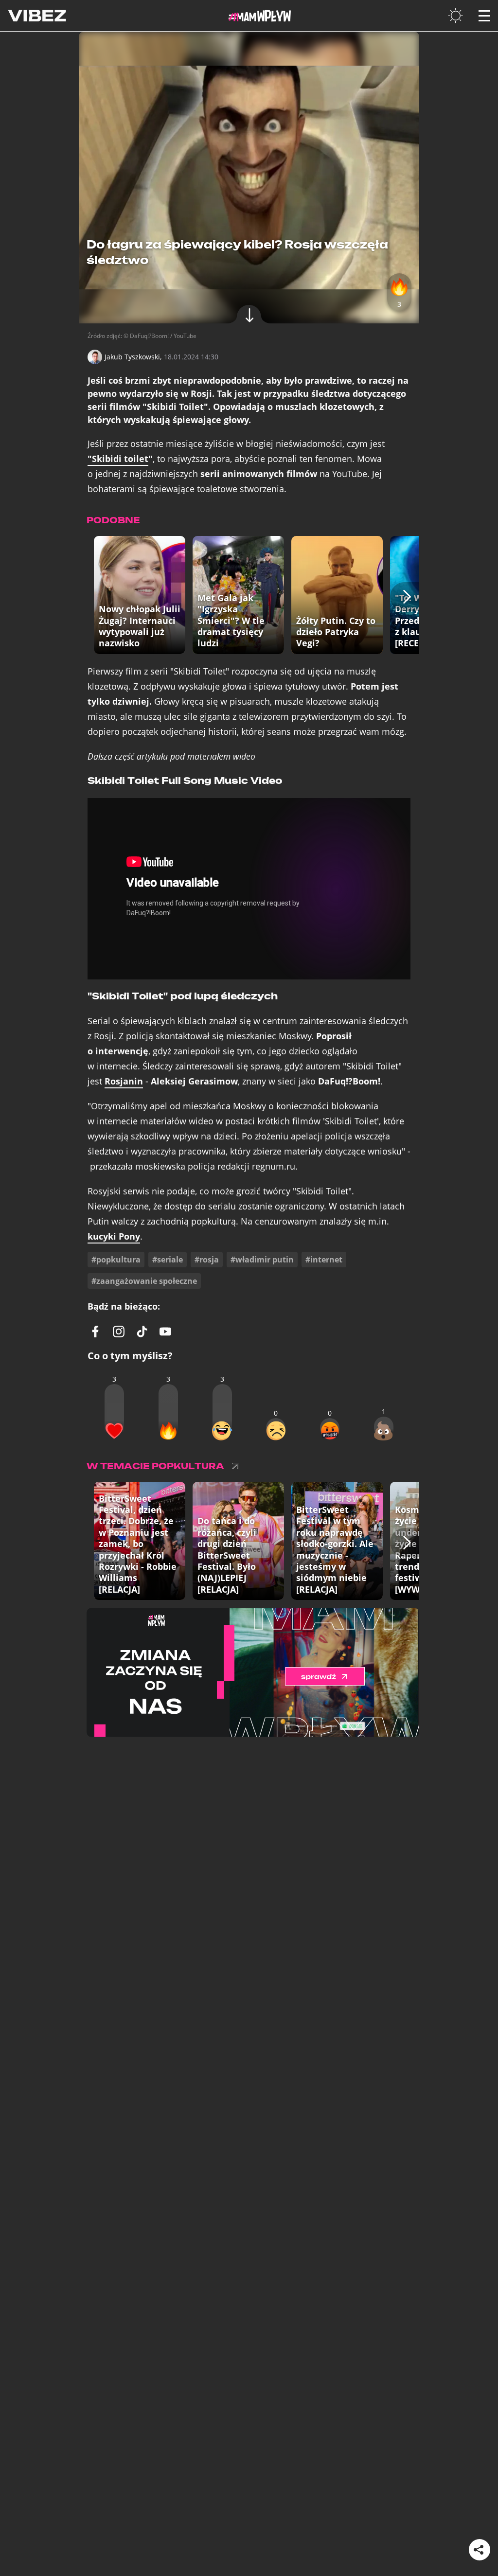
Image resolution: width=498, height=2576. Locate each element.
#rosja (207, 1260)
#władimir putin (262, 1260)
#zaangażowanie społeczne (144, 1281)
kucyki (114, 1236)
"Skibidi (118, 459)
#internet (324, 1260)
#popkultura (116, 1260)
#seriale (168, 1260)
